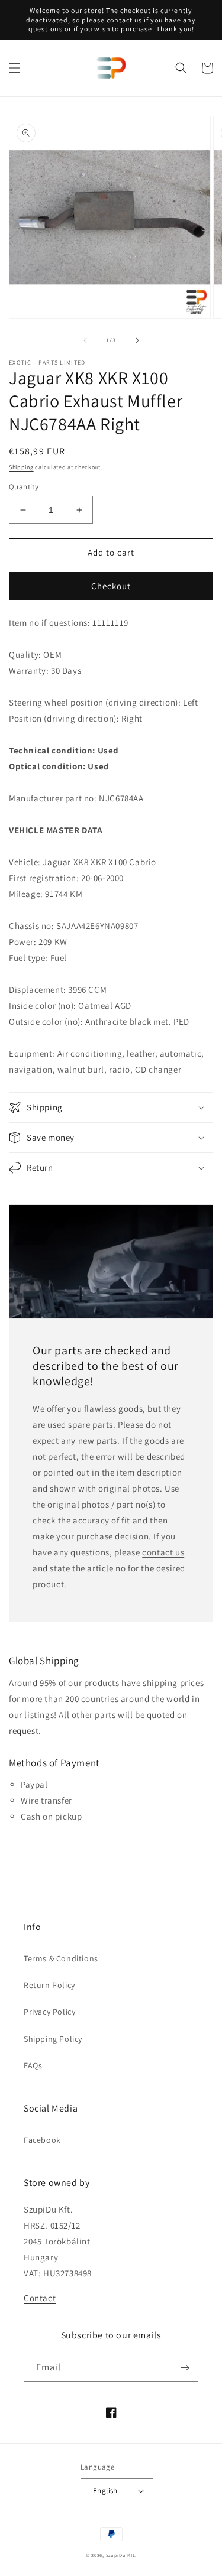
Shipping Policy (53, 2039)
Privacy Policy (49, 2012)
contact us (163, 1552)
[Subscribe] (185, 2368)
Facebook (42, 2140)
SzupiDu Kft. (121, 2555)
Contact (40, 2298)
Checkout (111, 586)
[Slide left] (85, 340)
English (105, 2491)
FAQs (33, 2065)
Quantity (24, 487)
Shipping (21, 467)
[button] (15, 68)
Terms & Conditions (61, 1958)
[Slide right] (137, 340)
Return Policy (49, 1985)
